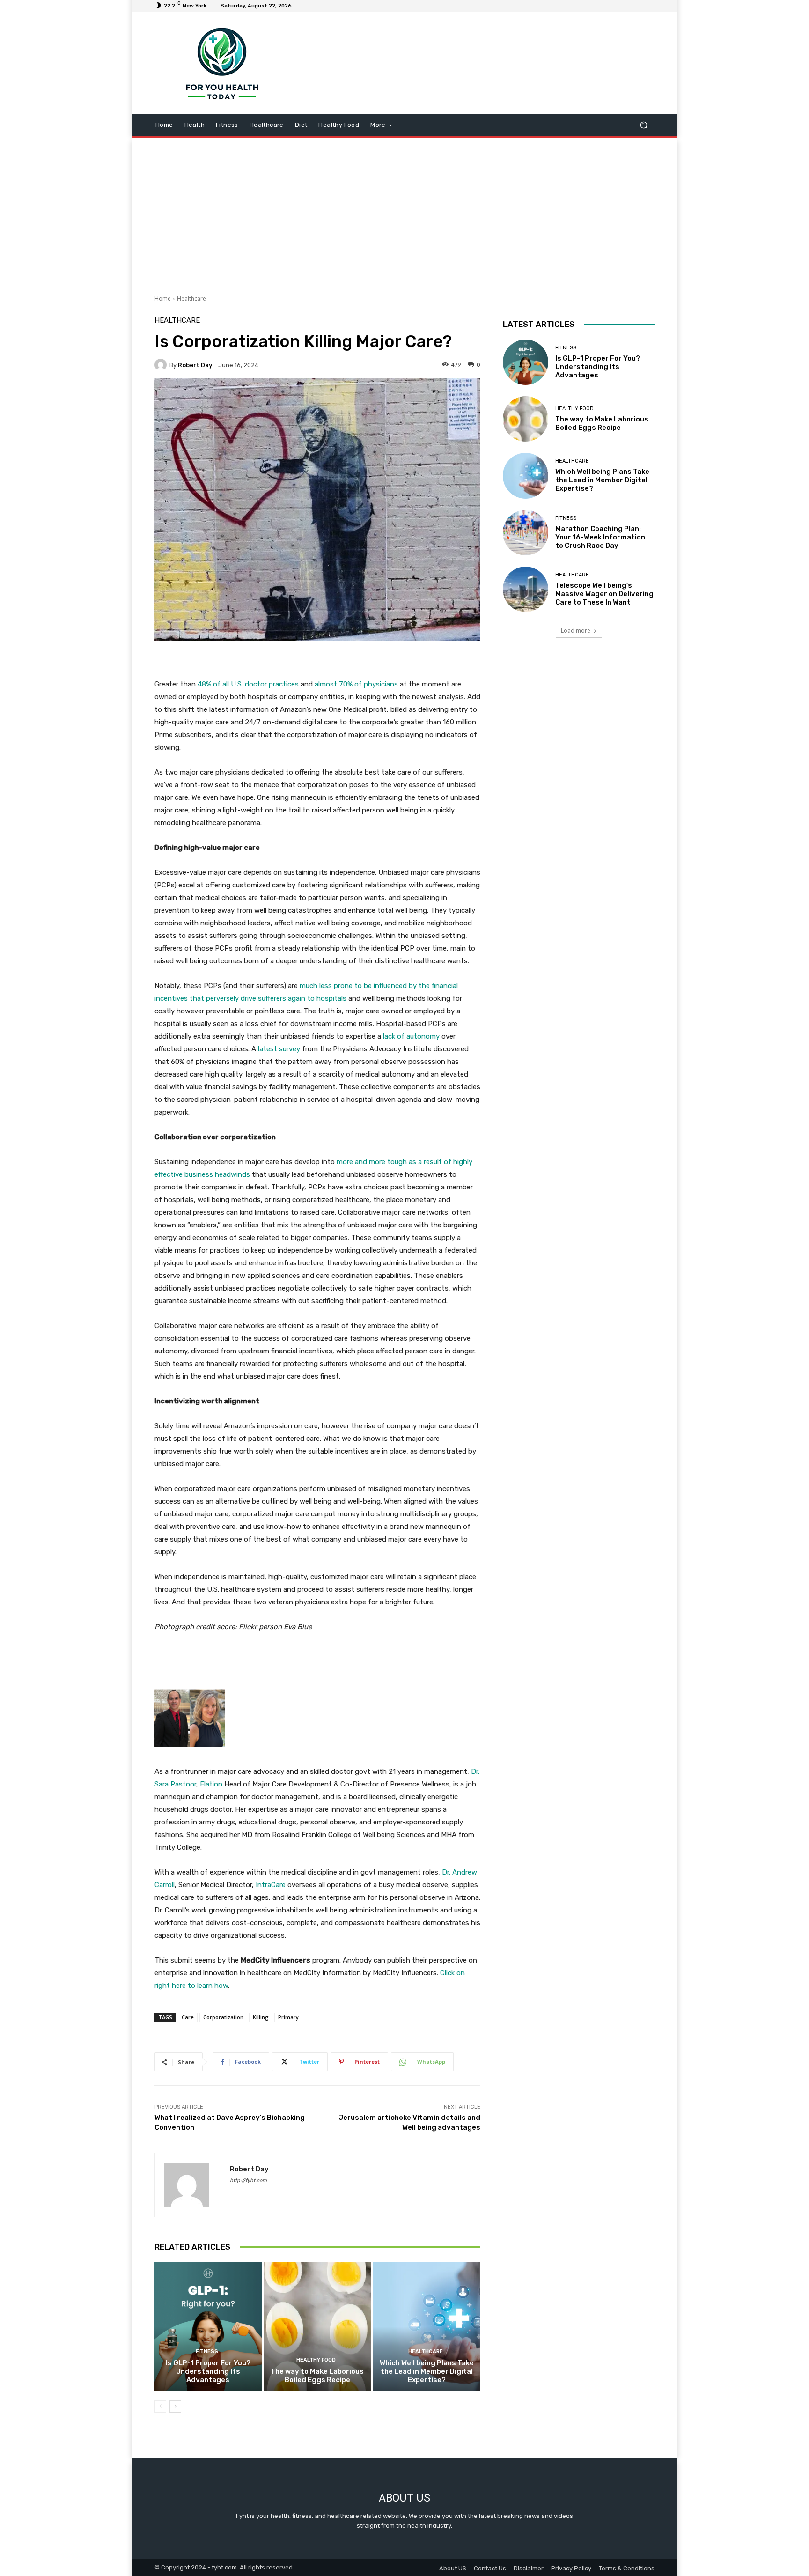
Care (188, 2017)
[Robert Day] (162, 365)
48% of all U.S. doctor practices (248, 684)
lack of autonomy (411, 1036)
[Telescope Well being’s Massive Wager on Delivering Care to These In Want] (526, 589)
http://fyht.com (248, 2181)
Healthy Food (316, 2360)
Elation (211, 1784)
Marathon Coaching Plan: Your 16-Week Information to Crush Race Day (600, 537)
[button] (644, 125)
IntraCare (271, 1885)
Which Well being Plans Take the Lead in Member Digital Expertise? (427, 2371)
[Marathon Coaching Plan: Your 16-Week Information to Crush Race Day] (526, 533)
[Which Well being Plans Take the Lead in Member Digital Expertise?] (427, 2326)
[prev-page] (160, 2406)
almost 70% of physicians (356, 684)
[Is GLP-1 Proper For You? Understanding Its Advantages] (208, 2326)
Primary (288, 2017)
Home (163, 299)
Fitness (207, 2351)
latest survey (279, 1049)
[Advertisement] (404, 213)
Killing (261, 2017)
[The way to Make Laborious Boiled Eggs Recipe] (318, 2326)
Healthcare (191, 299)
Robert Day (195, 365)
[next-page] (175, 2406)
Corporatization (223, 2017)
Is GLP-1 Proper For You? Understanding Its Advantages (208, 2371)
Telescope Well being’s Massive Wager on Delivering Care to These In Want (604, 594)
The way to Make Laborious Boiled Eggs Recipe (317, 2376)
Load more (576, 631)
